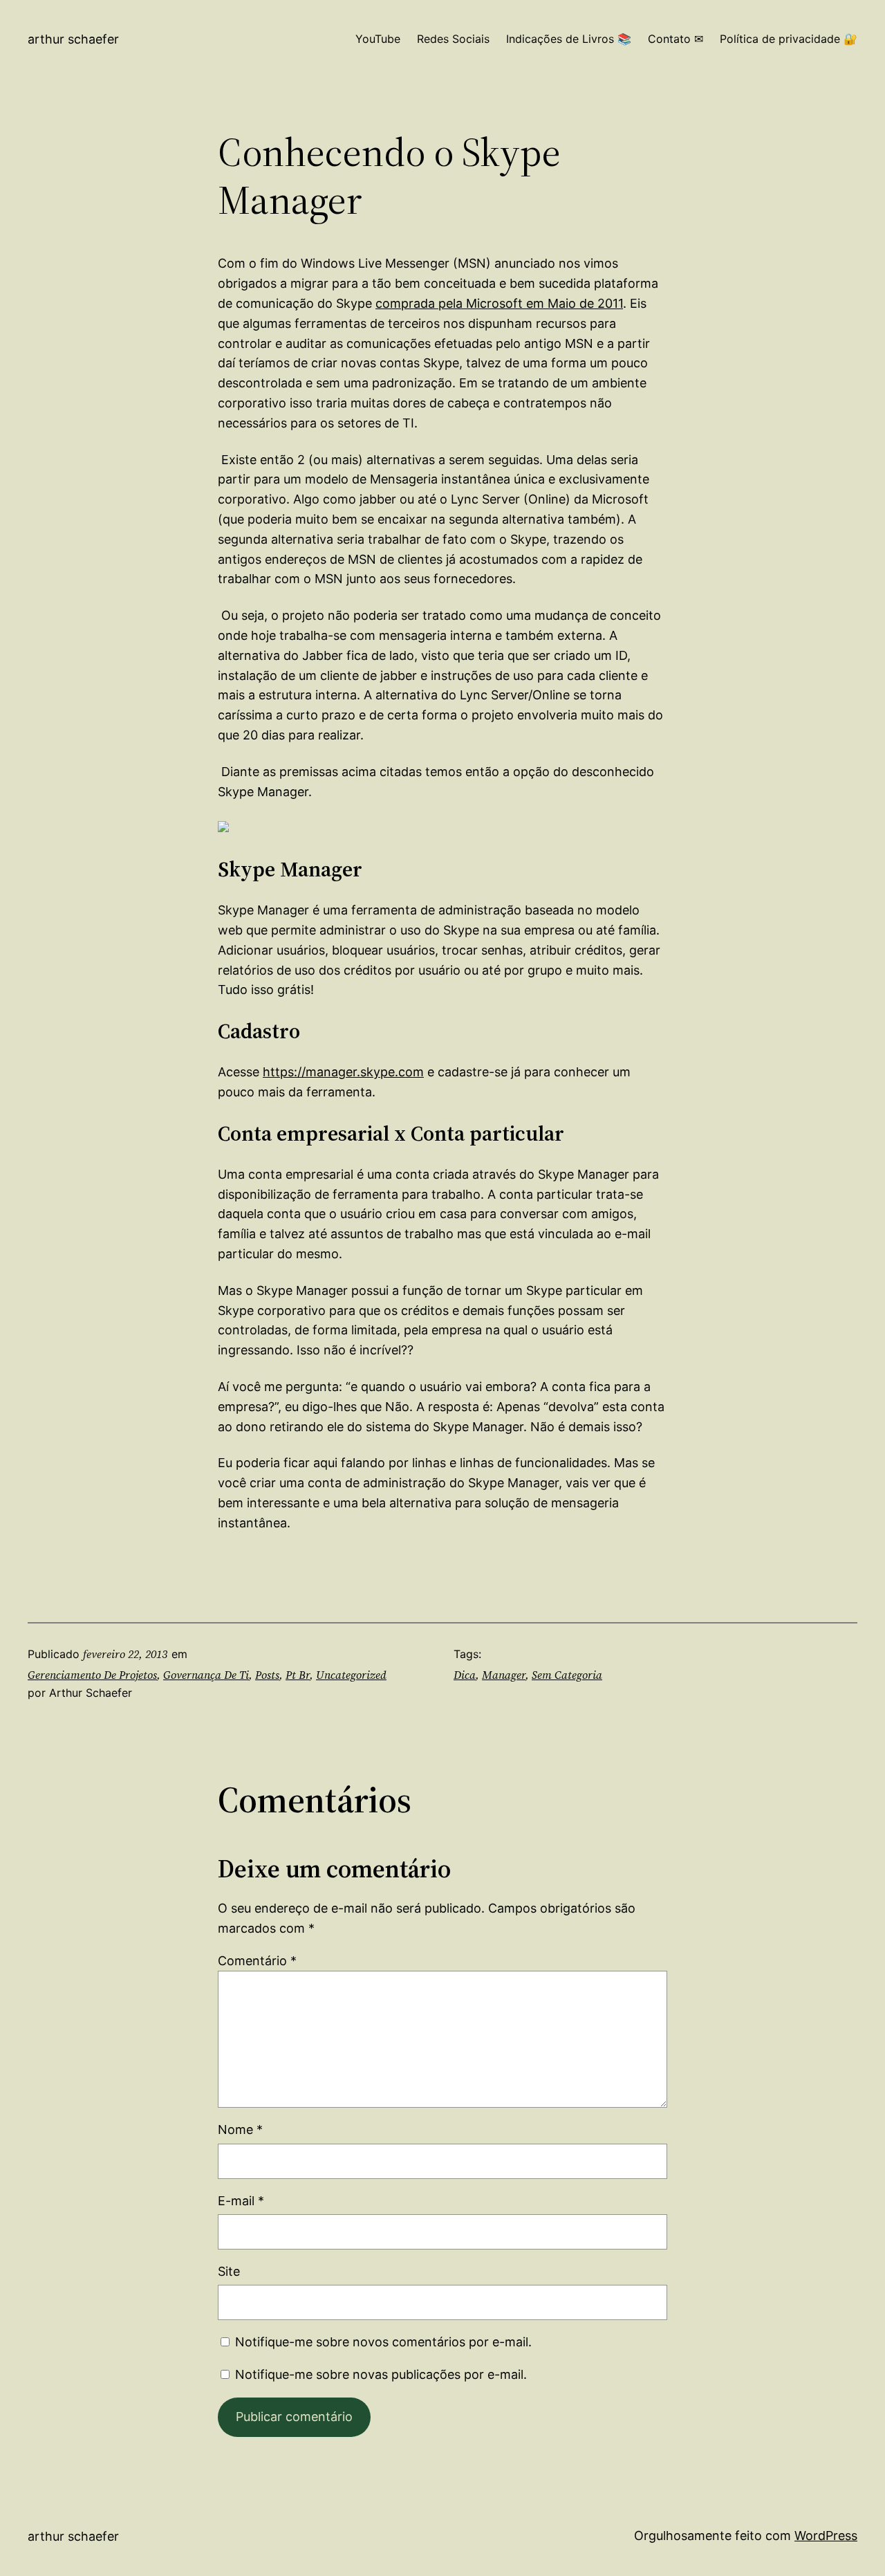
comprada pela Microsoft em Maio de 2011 (499, 303)
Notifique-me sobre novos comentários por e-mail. (383, 2342)
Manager (504, 1675)
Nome (240, 2129)
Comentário (257, 1961)
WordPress (826, 2536)
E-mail (241, 2201)
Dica (465, 1675)
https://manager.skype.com (343, 1072)
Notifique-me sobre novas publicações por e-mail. (381, 2374)
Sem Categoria (567, 1675)
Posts (267, 1675)
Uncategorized (351, 1675)
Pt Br (298, 1675)
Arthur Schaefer (73, 39)
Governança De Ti (206, 1675)
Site (229, 2271)
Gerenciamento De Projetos (92, 1675)
